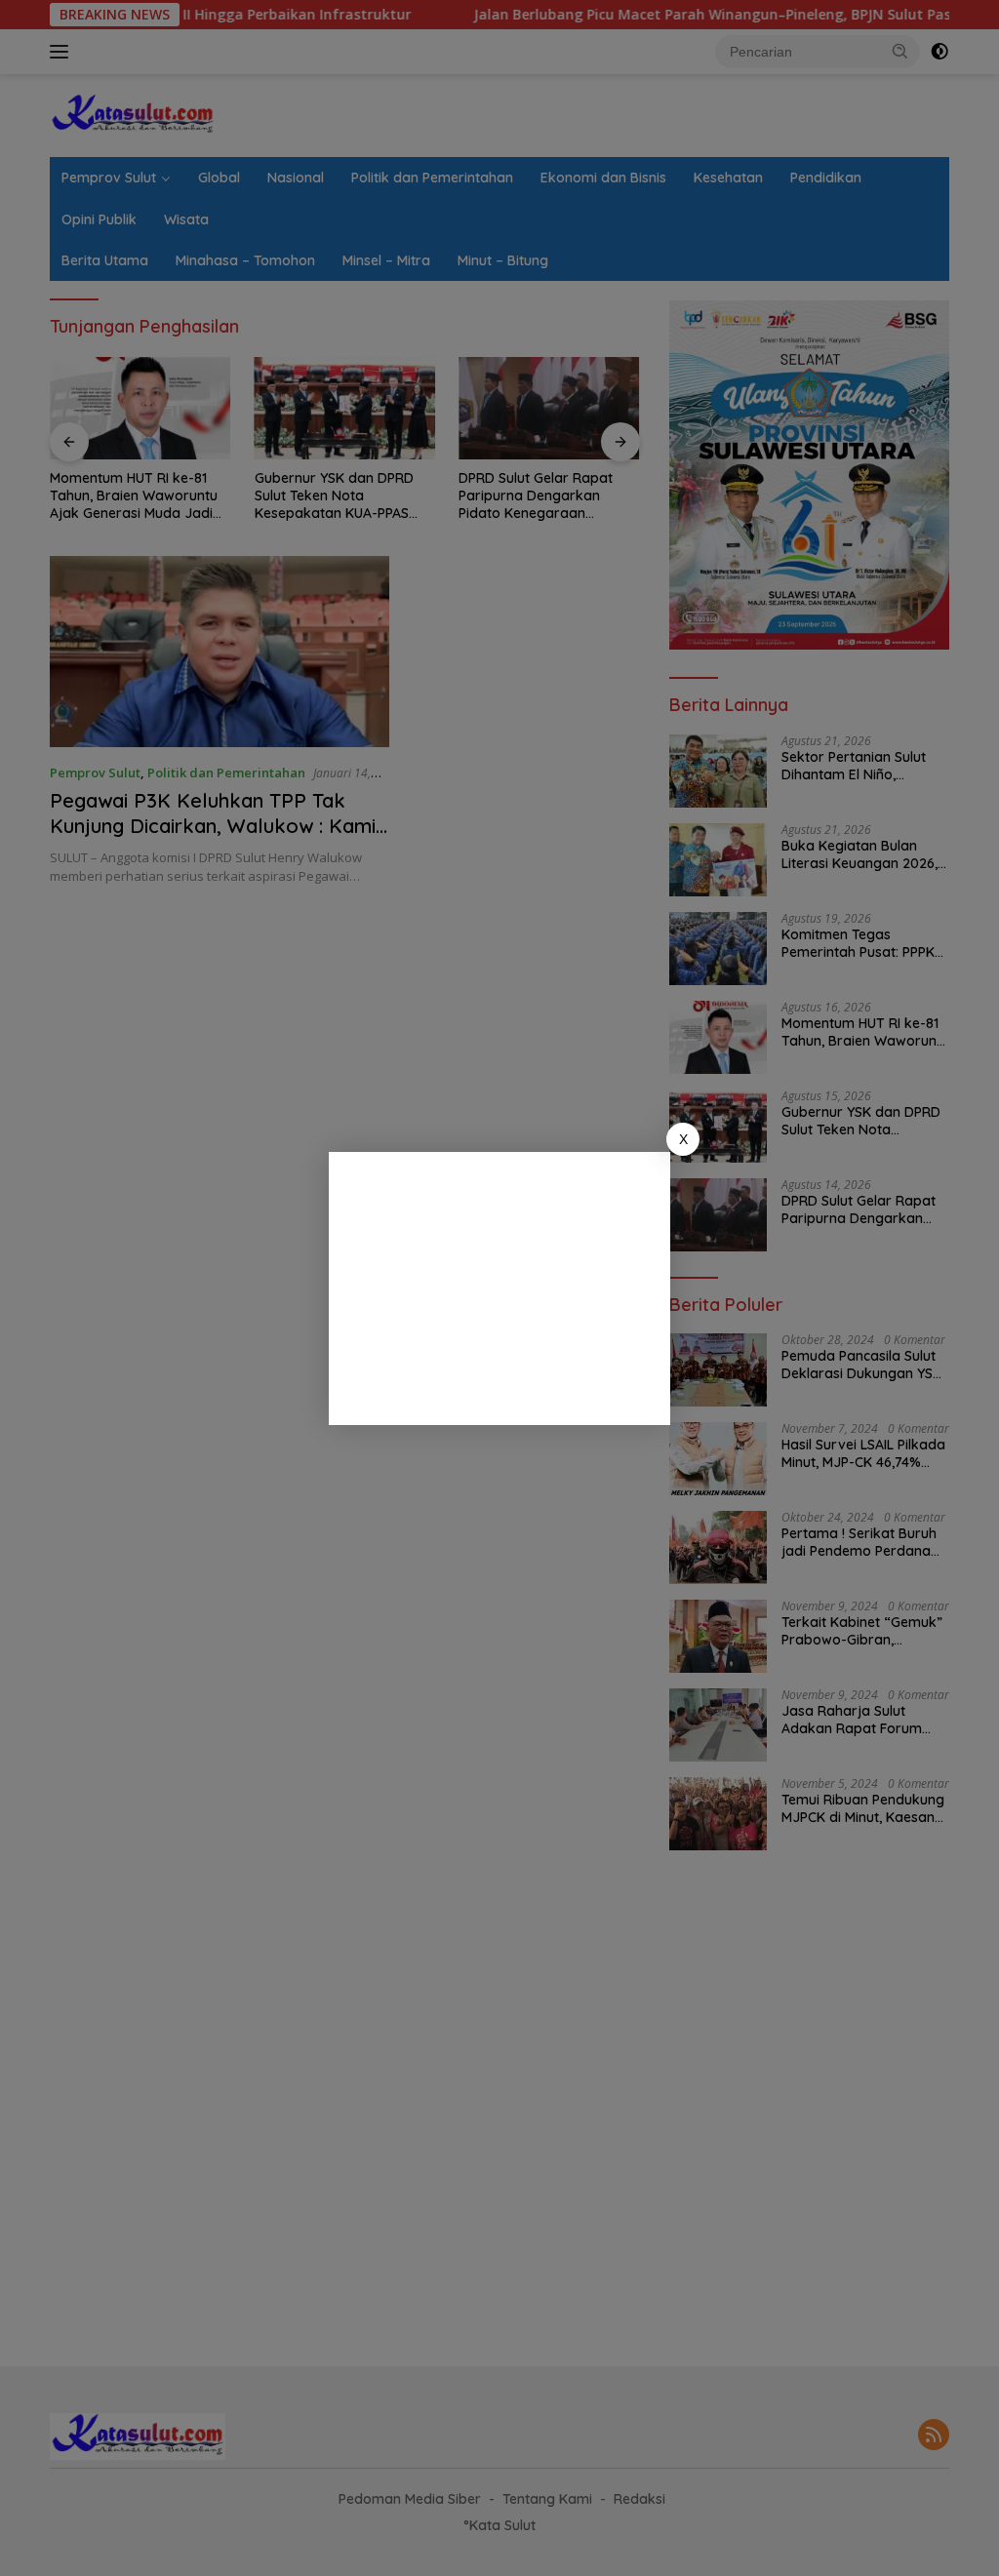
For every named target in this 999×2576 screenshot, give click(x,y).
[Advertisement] (499, 1288)
